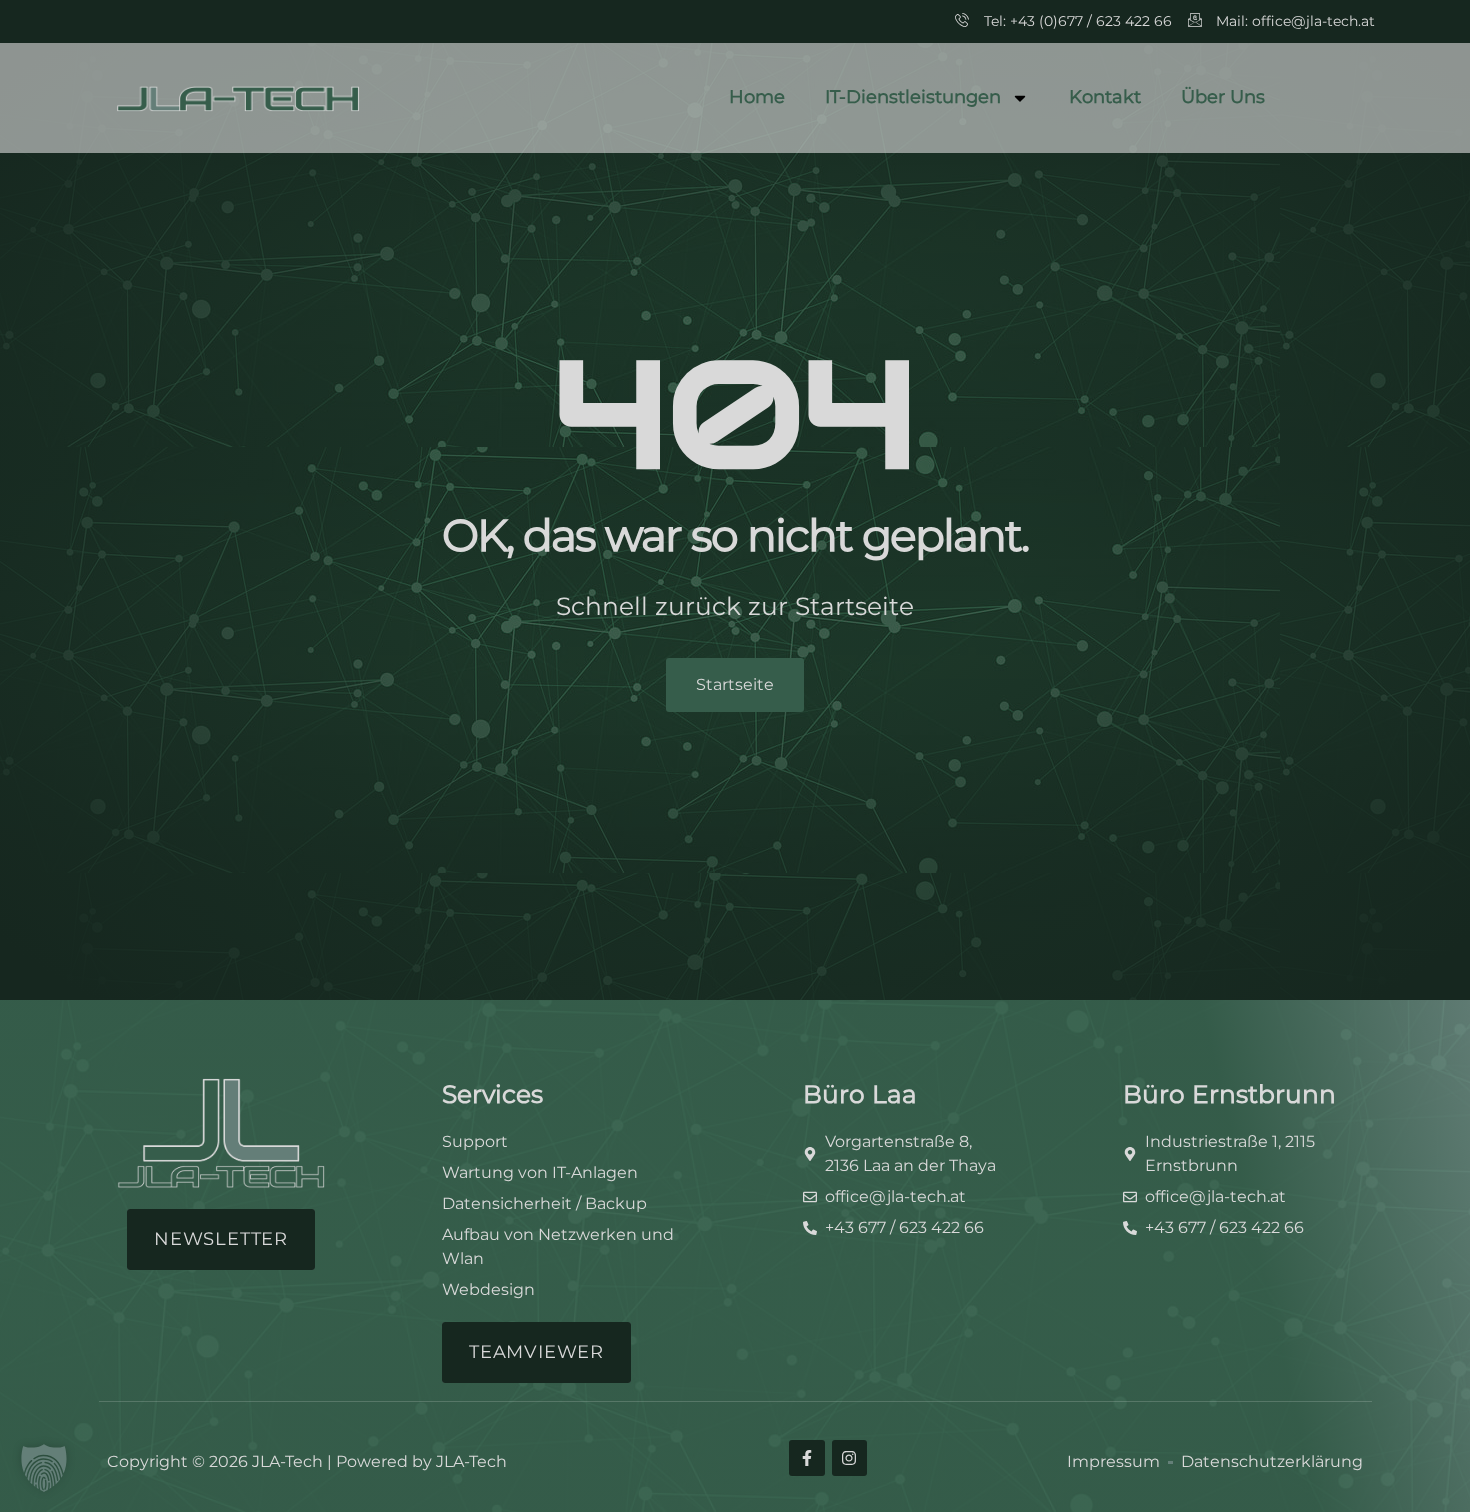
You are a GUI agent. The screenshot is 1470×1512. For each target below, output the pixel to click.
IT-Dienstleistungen (913, 97)
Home (757, 97)
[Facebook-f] (806, 1457)
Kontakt (1105, 97)
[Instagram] (849, 1457)
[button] (44, 1468)
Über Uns (1223, 97)
